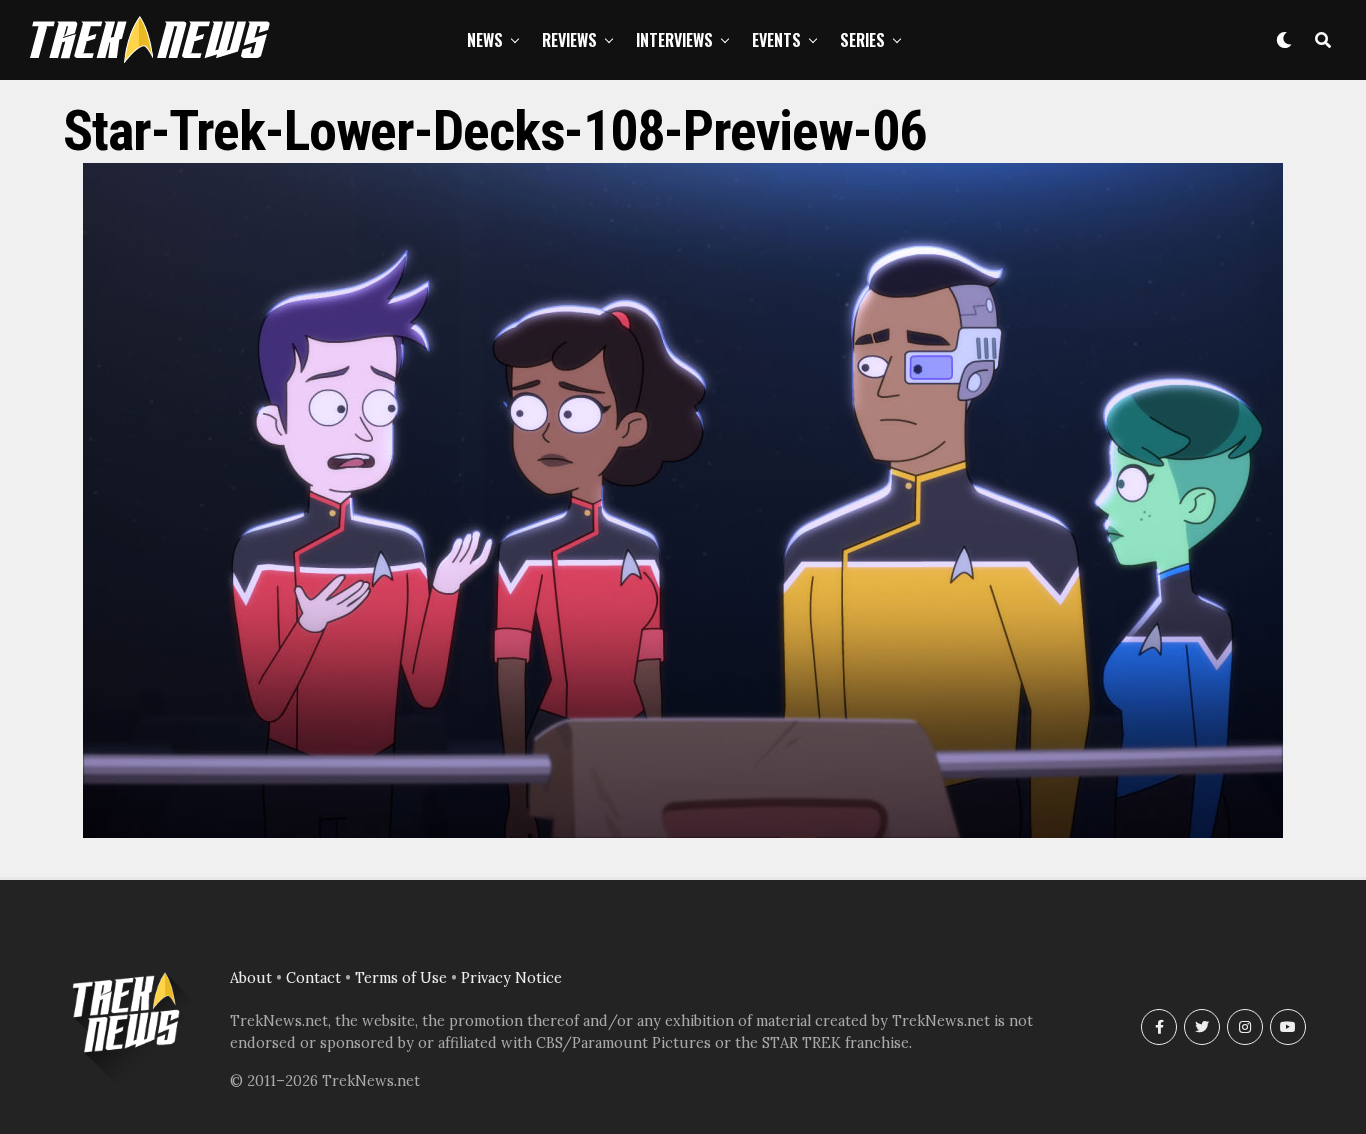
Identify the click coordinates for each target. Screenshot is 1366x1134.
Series (862, 40)
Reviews (569, 40)
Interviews (674, 40)
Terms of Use (401, 978)
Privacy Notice (511, 978)
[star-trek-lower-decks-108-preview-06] (683, 832)
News (485, 40)
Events (776, 40)
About (251, 978)
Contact (313, 978)
